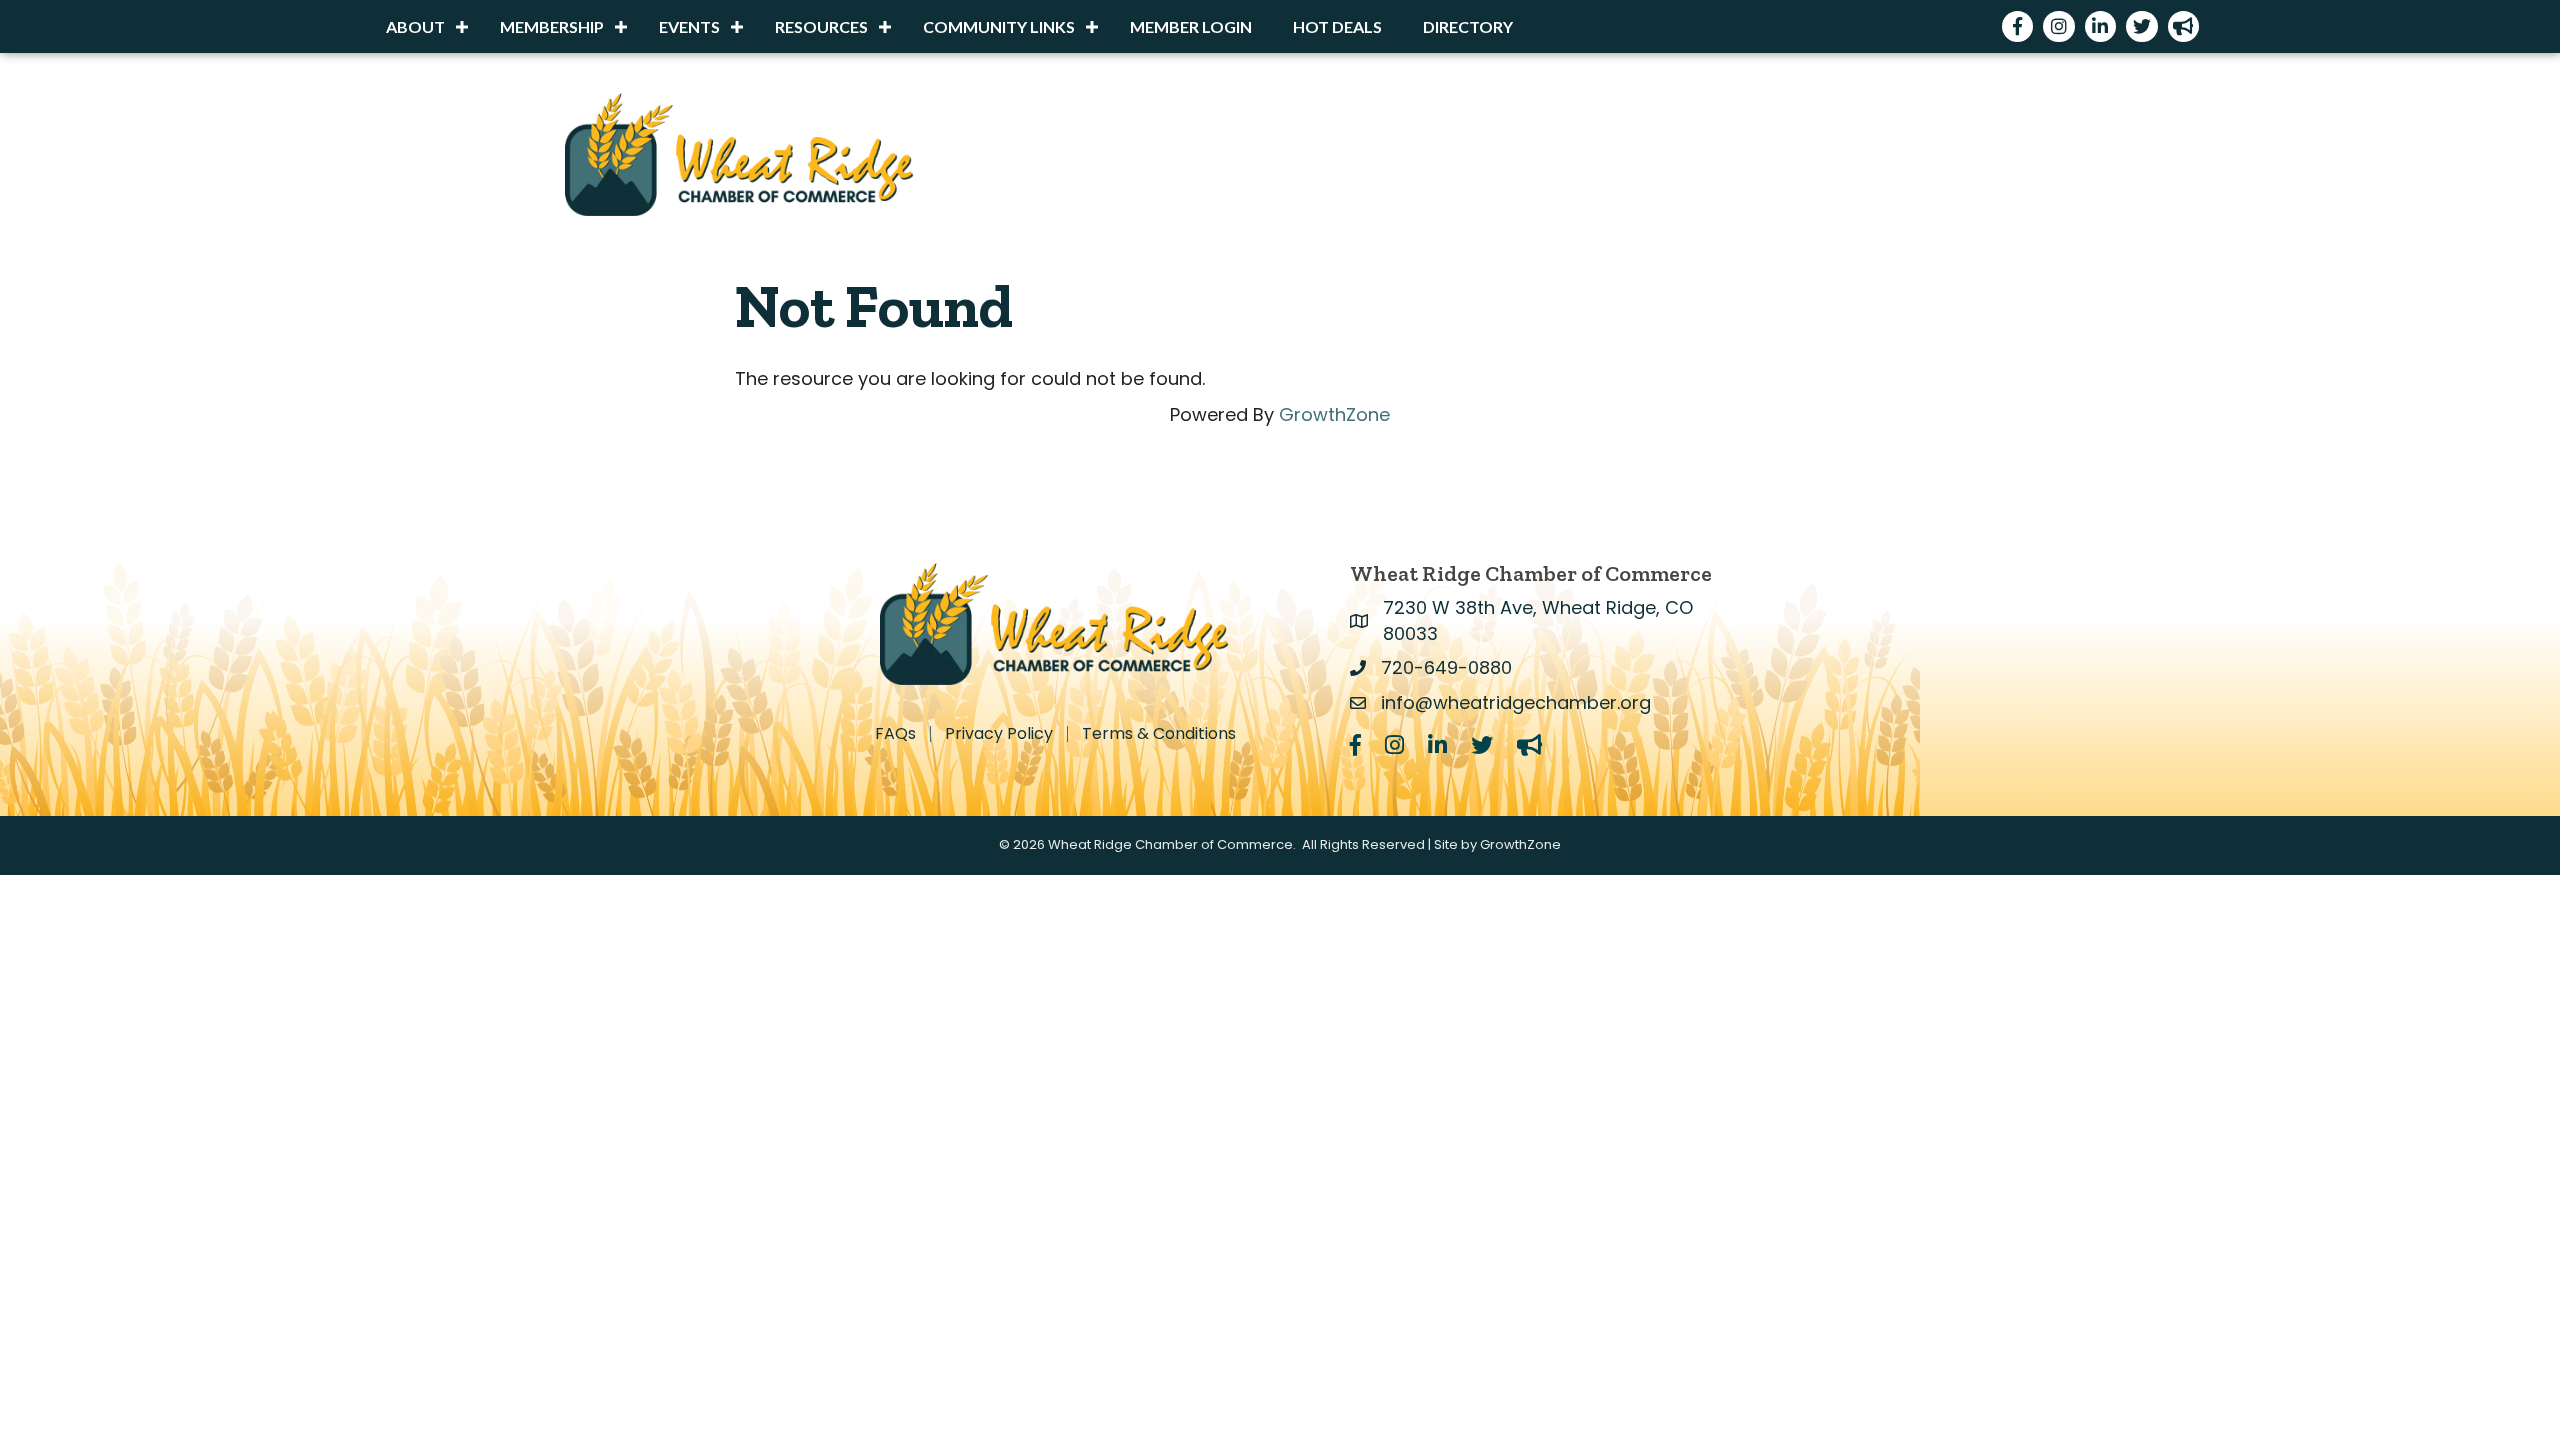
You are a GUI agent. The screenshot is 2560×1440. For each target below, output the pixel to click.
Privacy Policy (999, 734)
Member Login (1191, 26)
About (415, 26)
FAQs (895, 734)
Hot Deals (1337, 26)
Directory (1468, 26)
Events (689, 26)
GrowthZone (1334, 414)
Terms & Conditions (1159, 734)
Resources (821, 26)
